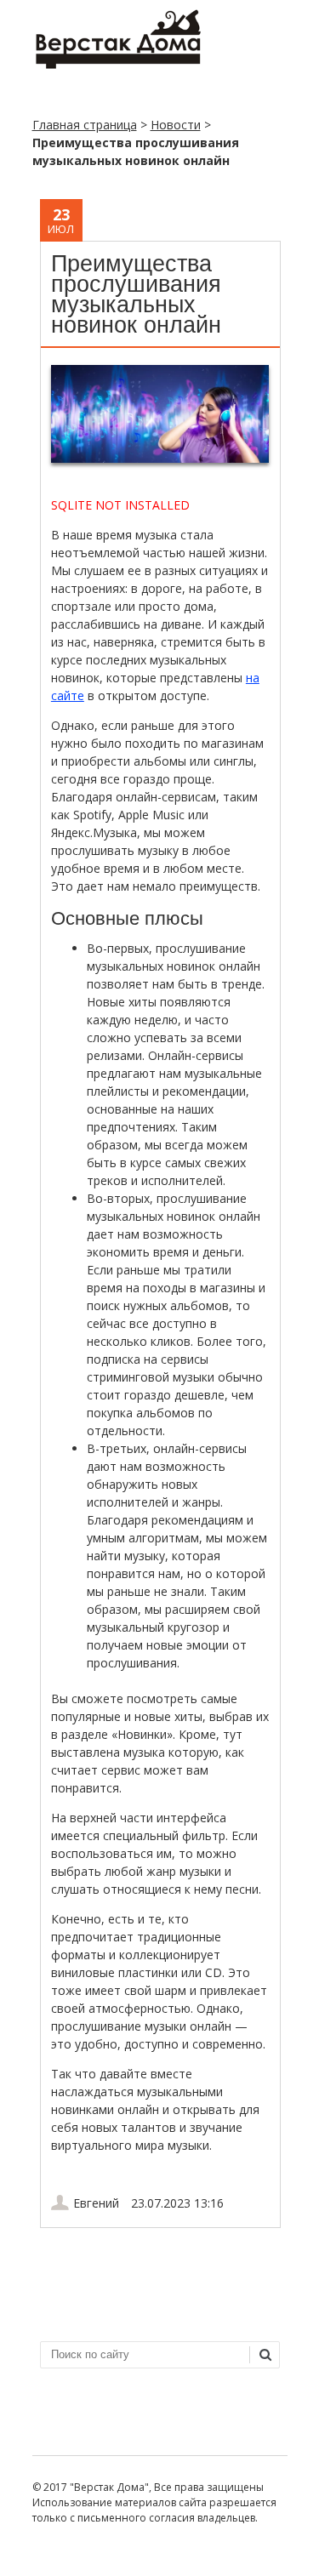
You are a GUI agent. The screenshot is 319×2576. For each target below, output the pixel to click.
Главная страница (85, 125)
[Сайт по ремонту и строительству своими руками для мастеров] (117, 65)
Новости (176, 125)
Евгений (96, 2203)
